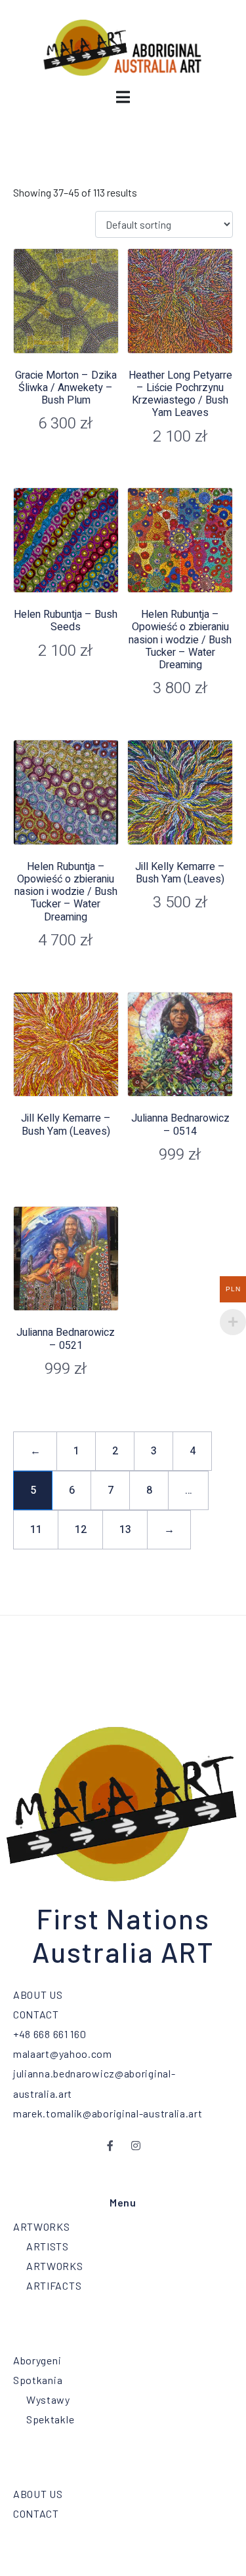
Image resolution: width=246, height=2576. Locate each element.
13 (125, 1530)
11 (36, 1530)
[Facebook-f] (111, 2146)
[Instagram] (136, 2146)
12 (81, 1530)
